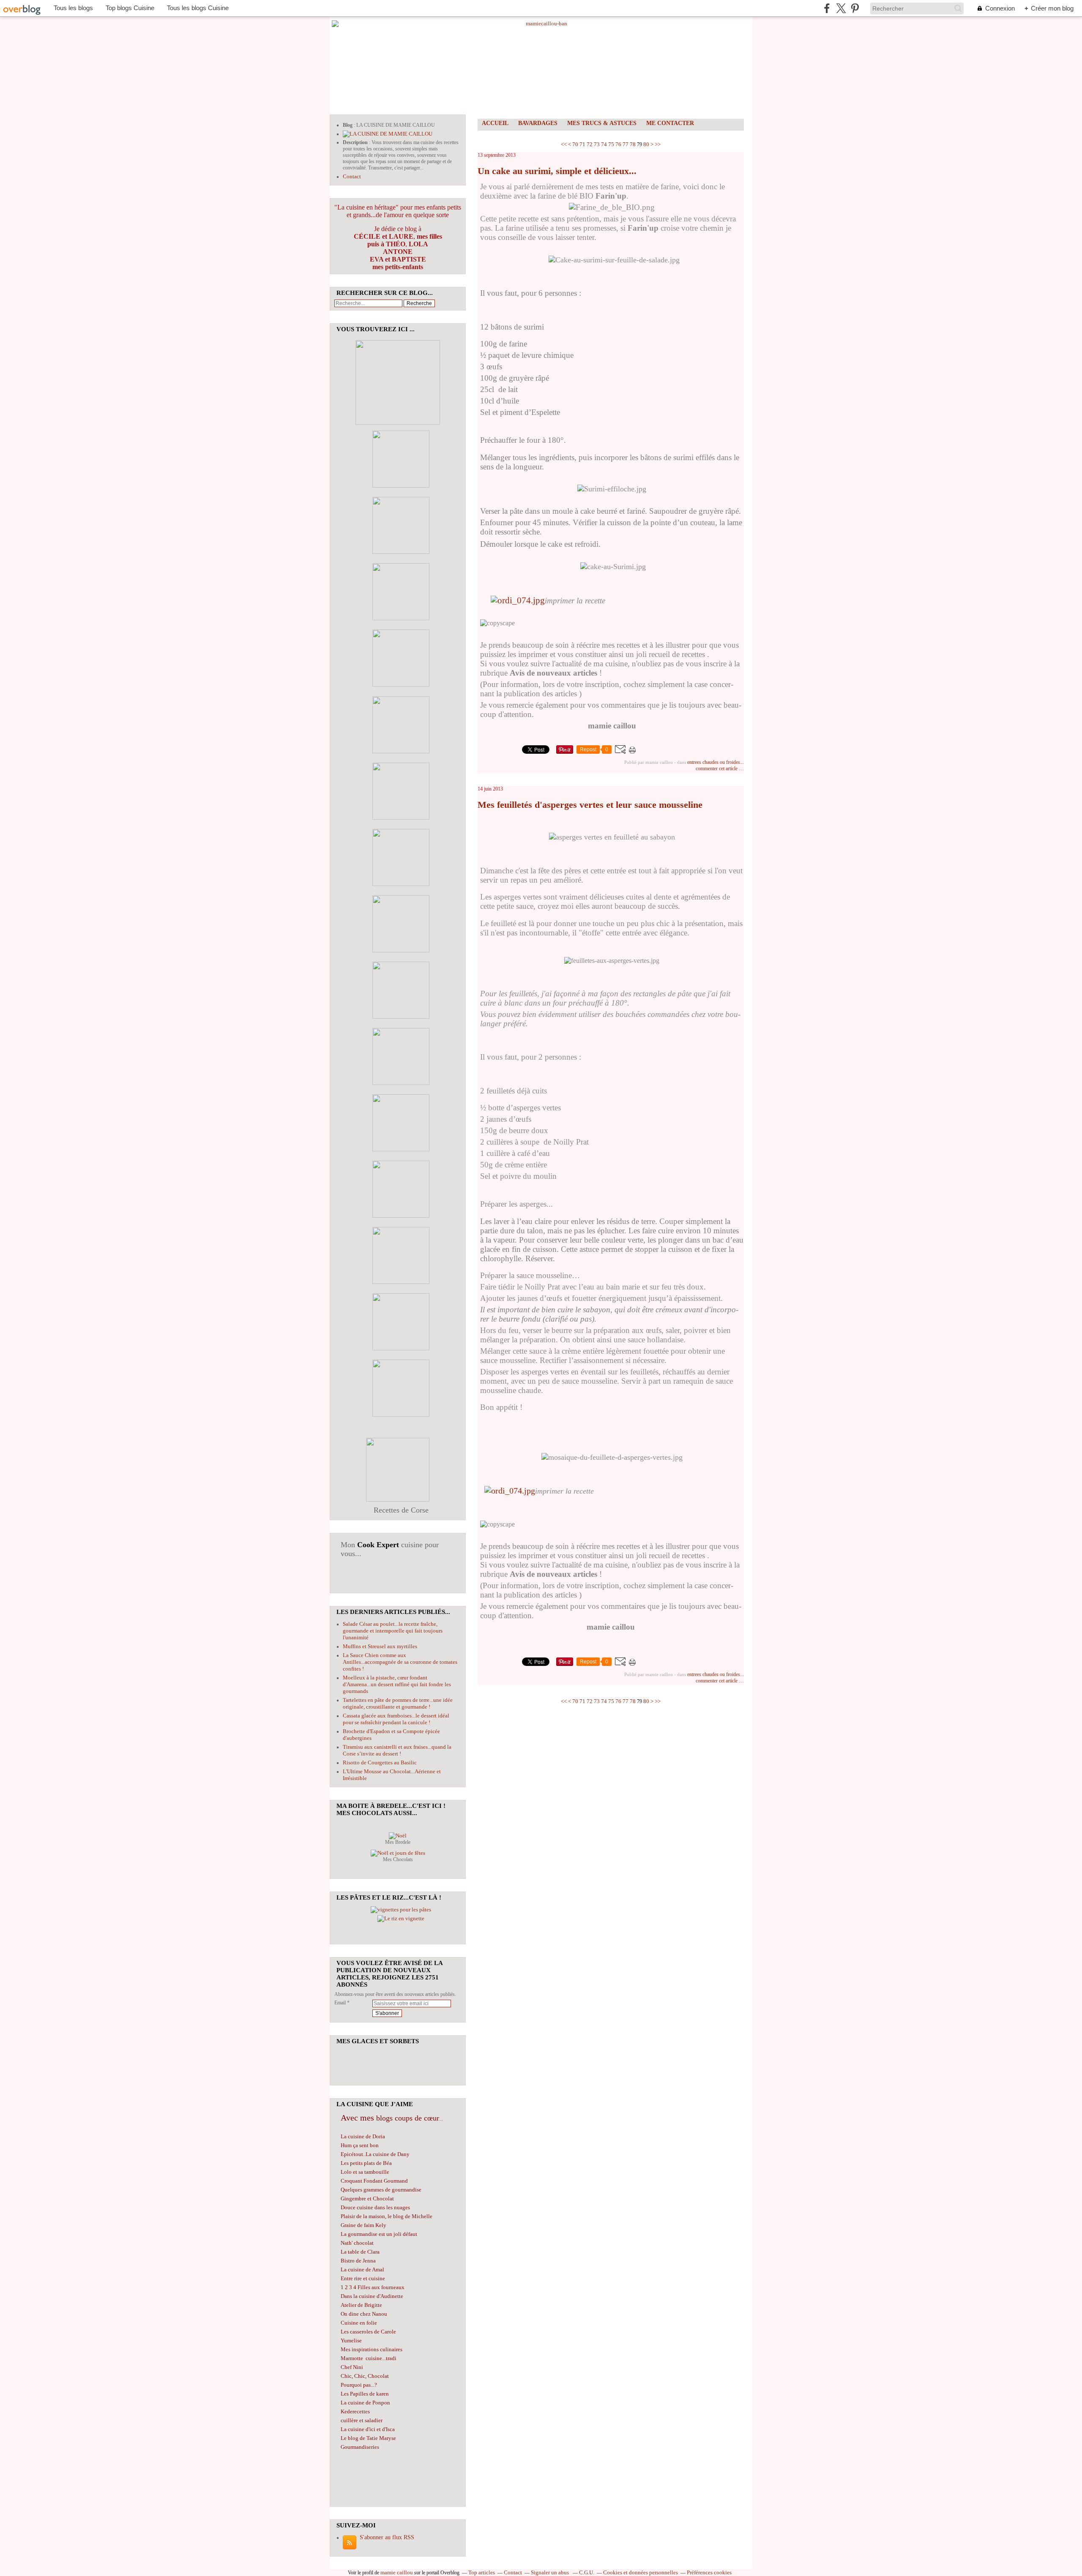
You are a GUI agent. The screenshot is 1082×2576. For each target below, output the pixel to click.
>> (658, 144)
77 (626, 144)
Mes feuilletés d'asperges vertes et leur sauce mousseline (590, 805)
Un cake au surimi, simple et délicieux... (557, 171)
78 (633, 144)
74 (604, 144)
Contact (352, 176)
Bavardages (538, 123)
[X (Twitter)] (841, 8)
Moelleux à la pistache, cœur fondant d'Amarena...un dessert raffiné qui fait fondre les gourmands (397, 1684)
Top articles (482, 2572)
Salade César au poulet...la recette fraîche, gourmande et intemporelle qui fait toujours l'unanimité (393, 1631)
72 (590, 144)
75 (611, 144)
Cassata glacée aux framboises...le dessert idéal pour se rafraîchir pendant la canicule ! (396, 1719)
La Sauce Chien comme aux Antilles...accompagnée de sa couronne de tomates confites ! (400, 1662)
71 (582, 144)
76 (618, 144)
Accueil (495, 123)
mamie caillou (397, 2572)
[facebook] (827, 8)
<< (564, 144)
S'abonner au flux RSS (387, 2537)
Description (356, 142)
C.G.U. (587, 2572)
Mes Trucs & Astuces (602, 123)
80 (646, 144)
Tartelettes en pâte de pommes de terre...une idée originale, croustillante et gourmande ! (398, 1703)
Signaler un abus (551, 2572)
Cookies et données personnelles (641, 2572)
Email (340, 2003)
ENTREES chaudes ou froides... (716, 762)
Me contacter (670, 123)
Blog (348, 125)
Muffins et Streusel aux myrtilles (380, 1646)
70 (575, 144)
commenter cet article (717, 769)
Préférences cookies (709, 2572)
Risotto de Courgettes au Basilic (380, 1762)
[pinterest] (855, 8)
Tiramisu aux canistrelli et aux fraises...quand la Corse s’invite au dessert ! (397, 1750)
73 (597, 144)
